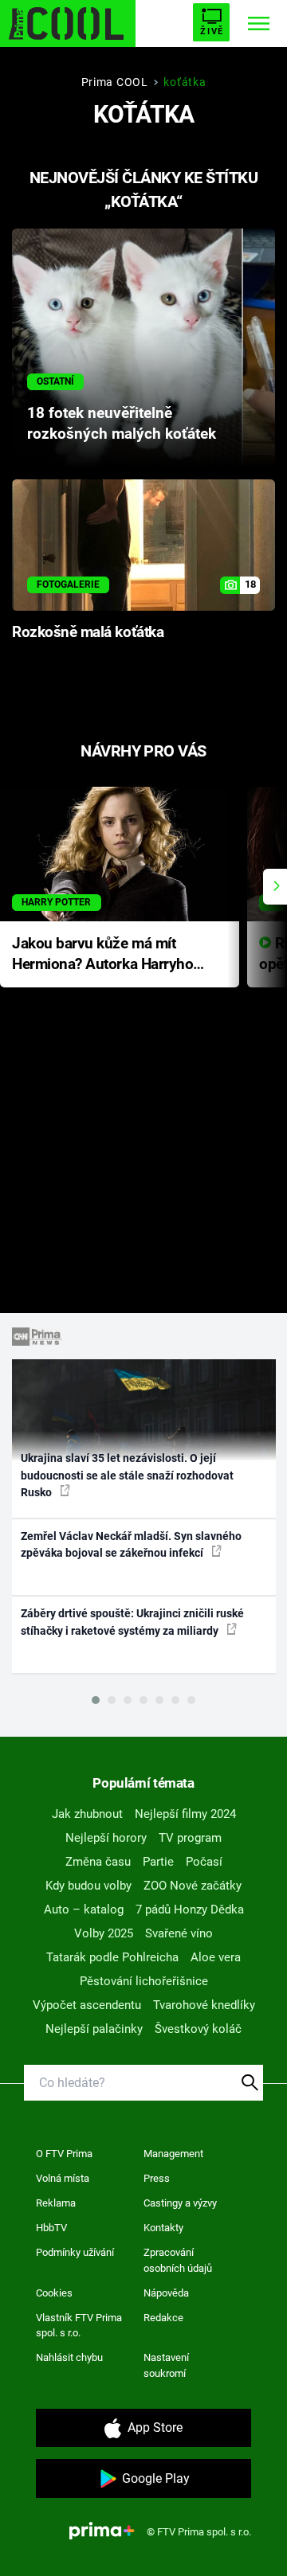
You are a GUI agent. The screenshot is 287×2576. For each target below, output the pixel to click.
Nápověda (166, 2293)
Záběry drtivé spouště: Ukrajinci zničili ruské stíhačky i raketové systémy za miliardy (132, 1622)
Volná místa (63, 2178)
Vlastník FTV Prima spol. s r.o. (79, 2326)
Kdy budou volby (88, 1886)
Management (173, 2154)
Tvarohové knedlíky (204, 2005)
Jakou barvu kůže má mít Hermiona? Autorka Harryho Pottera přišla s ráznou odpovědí (102, 955)
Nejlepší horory (106, 1838)
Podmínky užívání (75, 2252)
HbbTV (51, 2228)
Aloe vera (216, 1957)
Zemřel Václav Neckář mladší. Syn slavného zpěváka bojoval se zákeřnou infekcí (131, 1544)
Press (157, 2178)
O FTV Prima (64, 2154)
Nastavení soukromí (166, 2365)
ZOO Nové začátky (193, 1886)
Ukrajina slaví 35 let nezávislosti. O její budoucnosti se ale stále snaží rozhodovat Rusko (127, 1475)
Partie (158, 1862)
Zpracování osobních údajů (178, 2260)
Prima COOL (115, 82)
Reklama (56, 2203)
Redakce (163, 2318)
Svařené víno (179, 1933)
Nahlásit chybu (69, 2357)
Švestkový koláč (198, 2029)
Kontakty (163, 2228)
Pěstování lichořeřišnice (144, 1981)
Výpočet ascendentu (87, 2005)
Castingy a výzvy (180, 2203)
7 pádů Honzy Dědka (190, 1910)
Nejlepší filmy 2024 (185, 1814)
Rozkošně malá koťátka (88, 632)
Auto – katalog (84, 1910)
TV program (190, 1838)
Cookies (54, 2293)
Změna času (98, 1862)
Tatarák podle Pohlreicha (112, 1957)
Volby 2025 (104, 1933)
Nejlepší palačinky (94, 2029)
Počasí (204, 1862)
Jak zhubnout (87, 1814)
